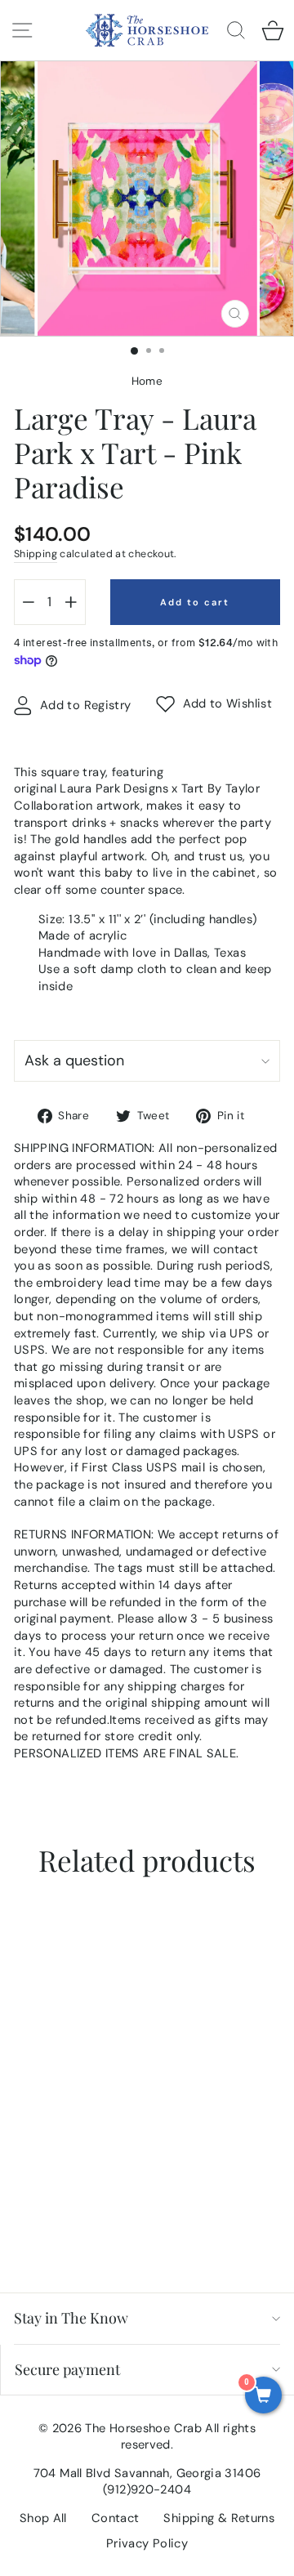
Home (147, 381)
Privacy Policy (147, 2543)
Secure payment (67, 2369)
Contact (116, 2518)
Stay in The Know (71, 2318)
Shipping (36, 554)
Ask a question (74, 1060)
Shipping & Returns (219, 2518)
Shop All (43, 2518)
